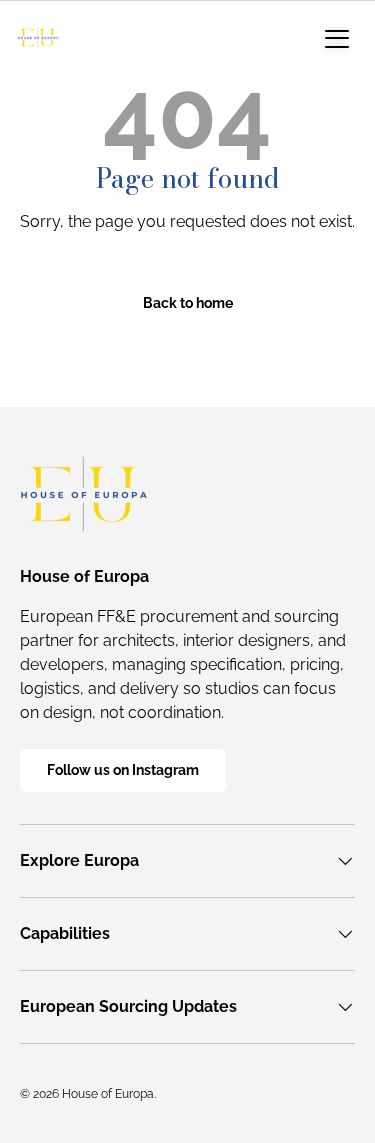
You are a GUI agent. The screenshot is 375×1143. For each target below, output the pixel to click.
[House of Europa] (38, 38)
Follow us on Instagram (123, 770)
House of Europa (108, 1094)
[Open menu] (337, 38)
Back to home (188, 303)
